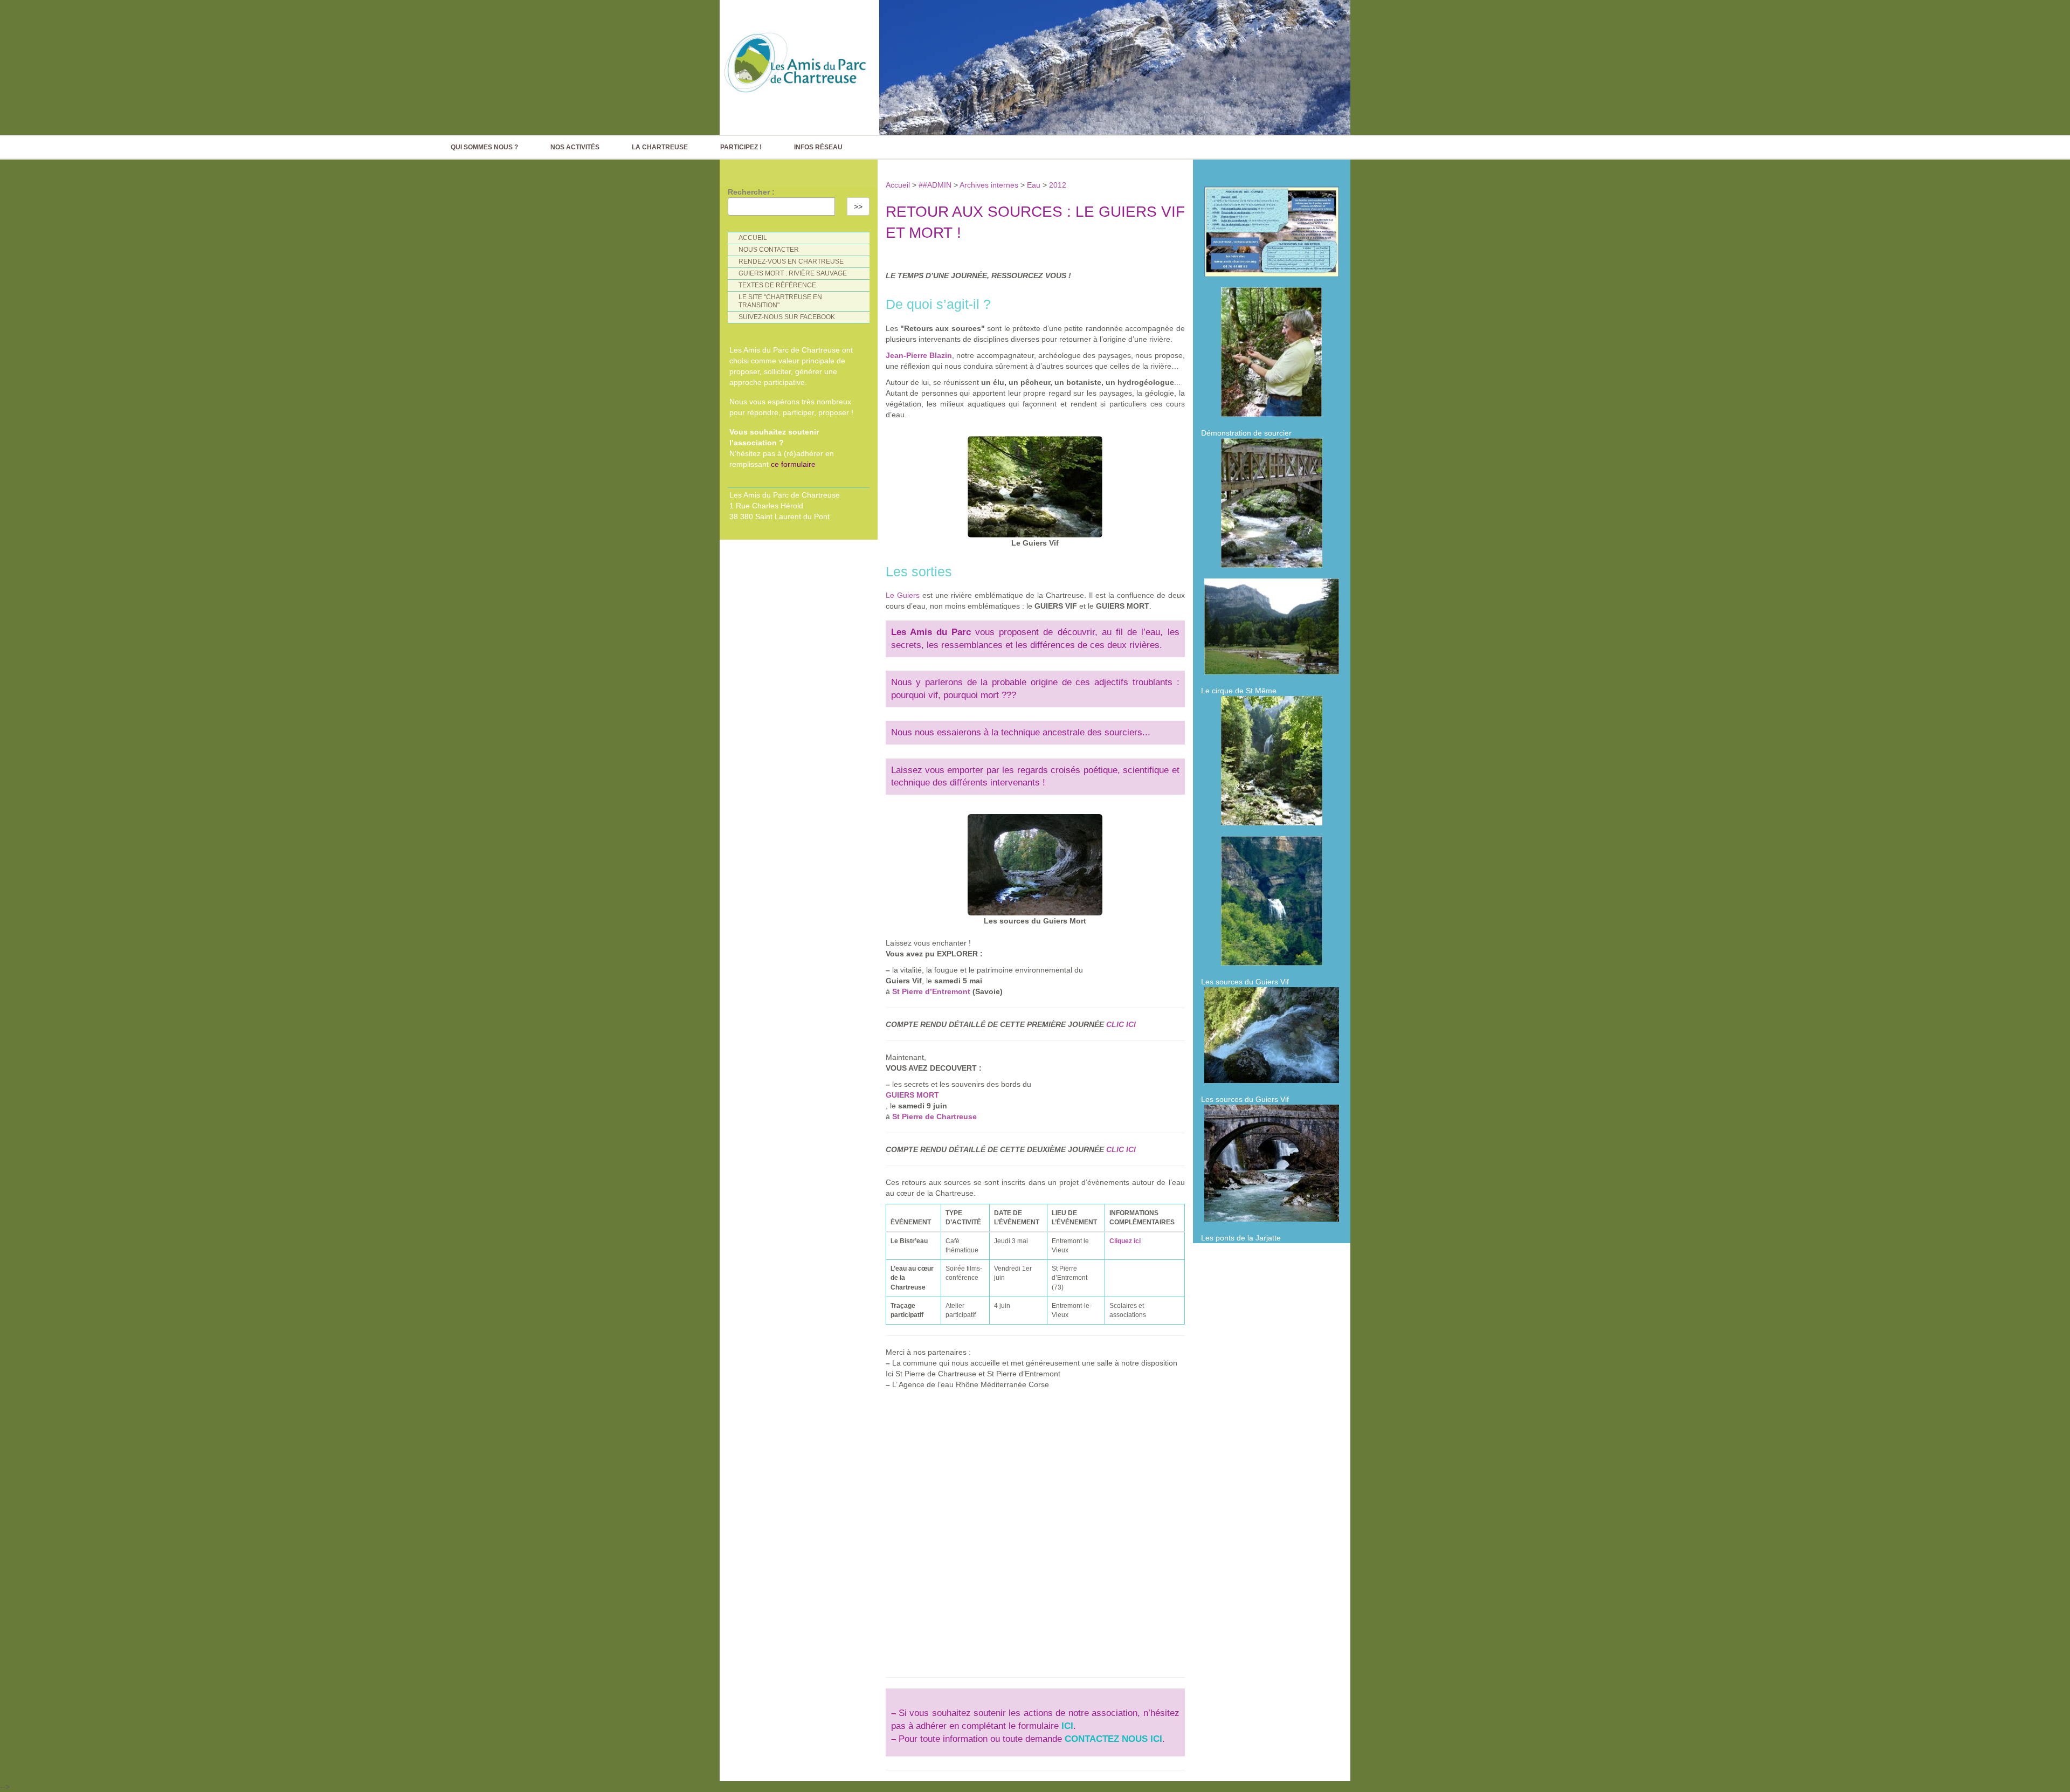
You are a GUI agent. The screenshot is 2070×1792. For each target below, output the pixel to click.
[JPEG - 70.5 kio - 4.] (1272, 506)
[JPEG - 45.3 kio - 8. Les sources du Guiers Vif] (1272, 904)
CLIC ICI (1121, 1024)
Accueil (899, 185)
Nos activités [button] (575, 147)
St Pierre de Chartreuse (934, 1116)
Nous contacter (769, 250)
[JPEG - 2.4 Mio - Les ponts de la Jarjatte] (1272, 1166)
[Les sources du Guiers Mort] (1035, 862)
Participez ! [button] (741, 147)
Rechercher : (751, 192)
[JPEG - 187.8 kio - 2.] (1272, 234)
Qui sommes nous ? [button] (484, 147)
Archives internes (989, 185)
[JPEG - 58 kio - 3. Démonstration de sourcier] (1272, 355)
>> (858, 206)
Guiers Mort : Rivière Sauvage (793, 273)
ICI (1067, 1726)
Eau (1034, 185)
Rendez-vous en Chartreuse (791, 261)
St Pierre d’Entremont (931, 991)
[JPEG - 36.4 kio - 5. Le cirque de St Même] (1272, 629)
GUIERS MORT (912, 1095)
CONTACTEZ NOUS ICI (1113, 1739)
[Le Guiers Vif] (1035, 484)
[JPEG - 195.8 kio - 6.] (1272, 763)
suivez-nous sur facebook (787, 317)
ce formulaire (793, 464)
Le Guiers (903, 595)
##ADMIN (935, 185)
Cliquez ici (1125, 1241)
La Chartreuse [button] (660, 147)
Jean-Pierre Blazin (919, 355)
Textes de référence (777, 285)
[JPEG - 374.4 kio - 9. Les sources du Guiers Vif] (1272, 1038)
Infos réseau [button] (818, 147)
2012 (1058, 185)
